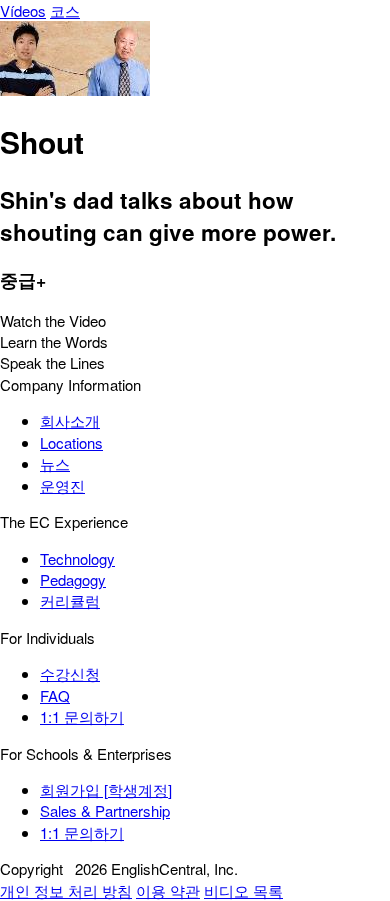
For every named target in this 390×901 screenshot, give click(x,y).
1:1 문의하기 (82, 716)
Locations (71, 442)
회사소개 (70, 420)
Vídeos (23, 10)
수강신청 (70, 673)
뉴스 (55, 463)
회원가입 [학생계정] (106, 789)
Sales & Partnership (105, 810)
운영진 (62, 485)
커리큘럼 (70, 600)
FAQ (55, 695)
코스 (65, 10)
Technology (77, 558)
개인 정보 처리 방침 (66, 890)
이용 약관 (168, 890)
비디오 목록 (243, 890)
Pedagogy (73, 579)
